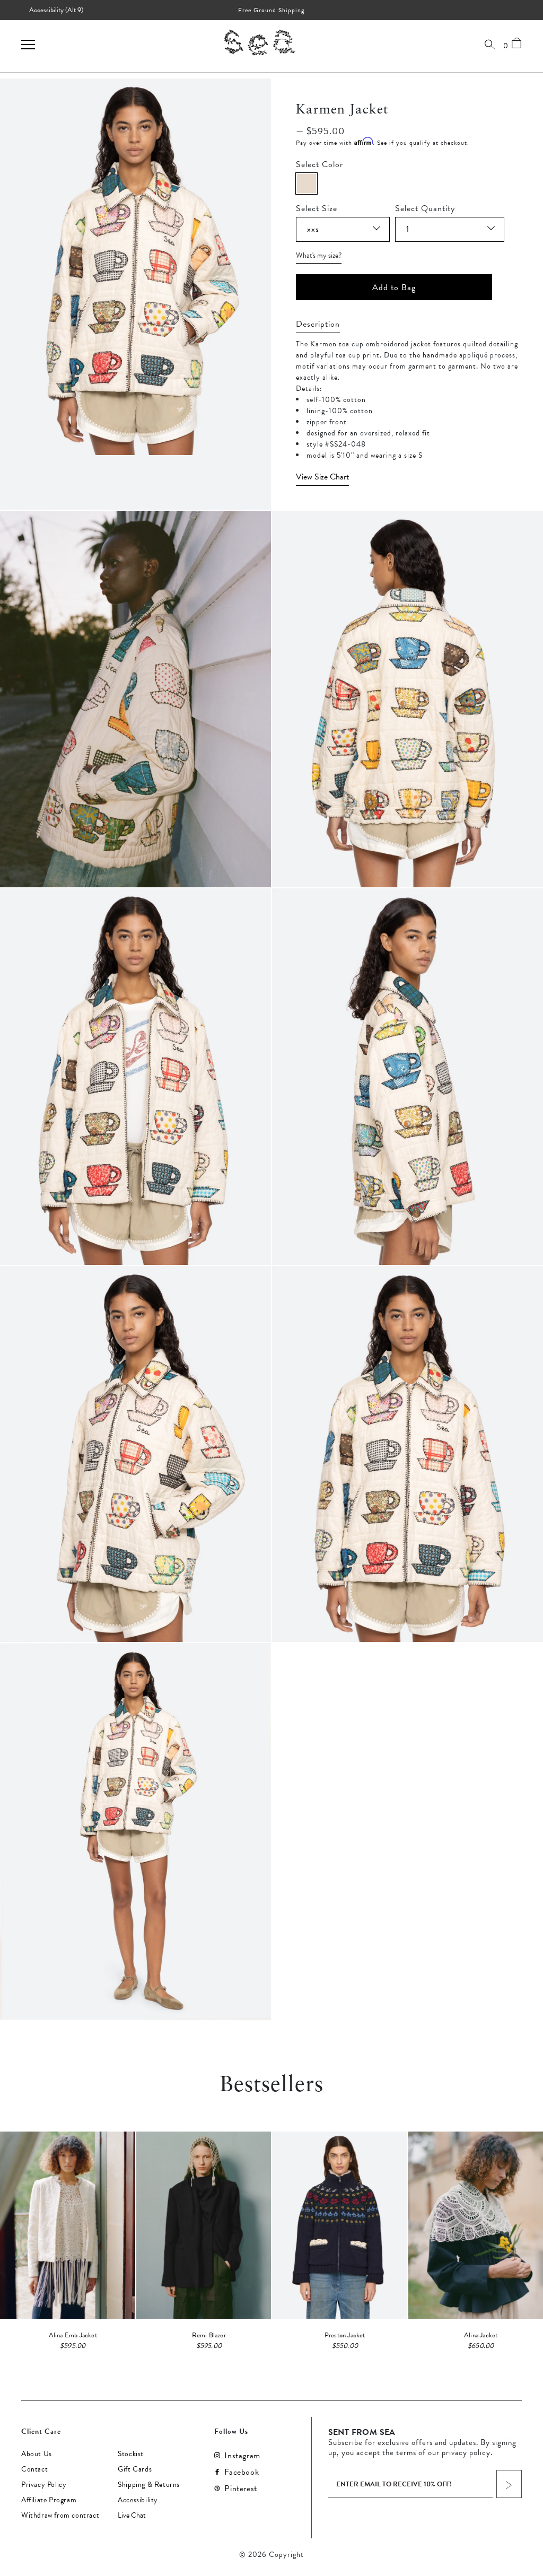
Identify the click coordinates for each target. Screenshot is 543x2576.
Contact (34, 2469)
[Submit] (509, 2484)
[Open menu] (28, 45)
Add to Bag (394, 287)
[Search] (490, 44)
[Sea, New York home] (260, 42)
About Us (37, 2454)
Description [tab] (318, 324)
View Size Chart (322, 477)
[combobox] (343, 229)
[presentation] (408, 477)
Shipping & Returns (149, 2485)
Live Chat (132, 2516)
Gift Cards (135, 2469)
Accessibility (138, 2500)
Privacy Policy (44, 2485)
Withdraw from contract (60, 2516)
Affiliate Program (49, 2500)
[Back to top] (526, 2503)
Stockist (131, 2454)
